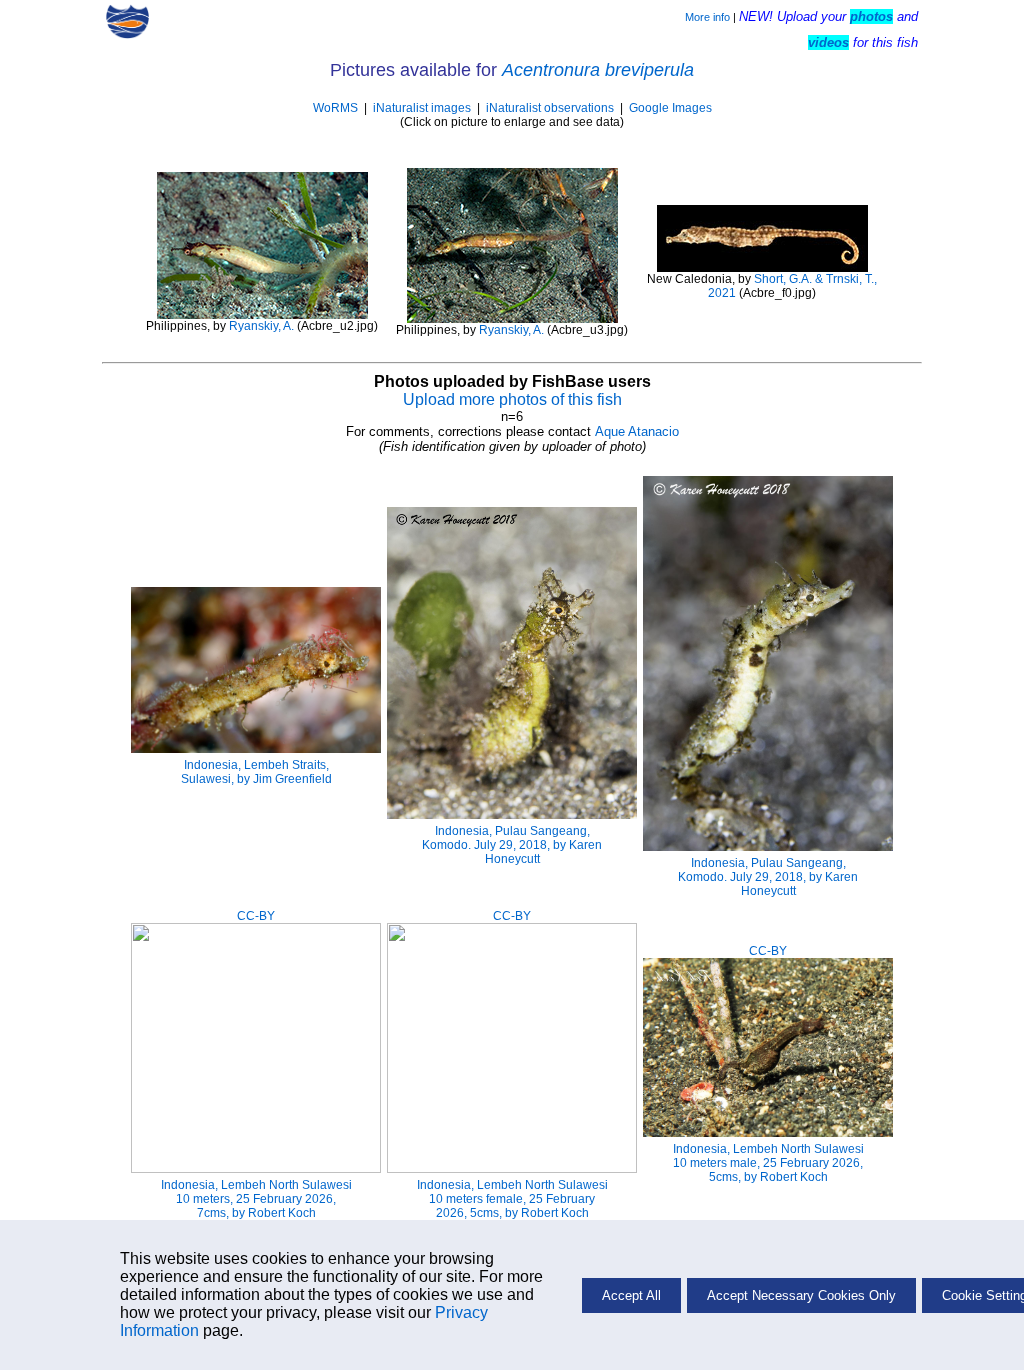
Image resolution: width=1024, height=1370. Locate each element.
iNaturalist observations (550, 108)
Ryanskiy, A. (261, 326)
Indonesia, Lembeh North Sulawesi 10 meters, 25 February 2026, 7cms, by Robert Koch (256, 1199)
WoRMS (335, 108)
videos (828, 42)
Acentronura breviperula (598, 70)
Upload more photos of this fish (512, 399)
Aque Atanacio (637, 431)
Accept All (631, 1295)
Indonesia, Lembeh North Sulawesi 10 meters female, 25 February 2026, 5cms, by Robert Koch (512, 1199)
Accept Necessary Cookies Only (801, 1295)
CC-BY (256, 916)
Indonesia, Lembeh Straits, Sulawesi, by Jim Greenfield (256, 772)
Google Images (670, 108)
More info (707, 17)
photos (871, 16)
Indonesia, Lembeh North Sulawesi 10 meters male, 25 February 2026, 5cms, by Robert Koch (768, 1163)
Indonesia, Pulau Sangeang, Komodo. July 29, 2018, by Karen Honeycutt (512, 845)
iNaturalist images (422, 108)
